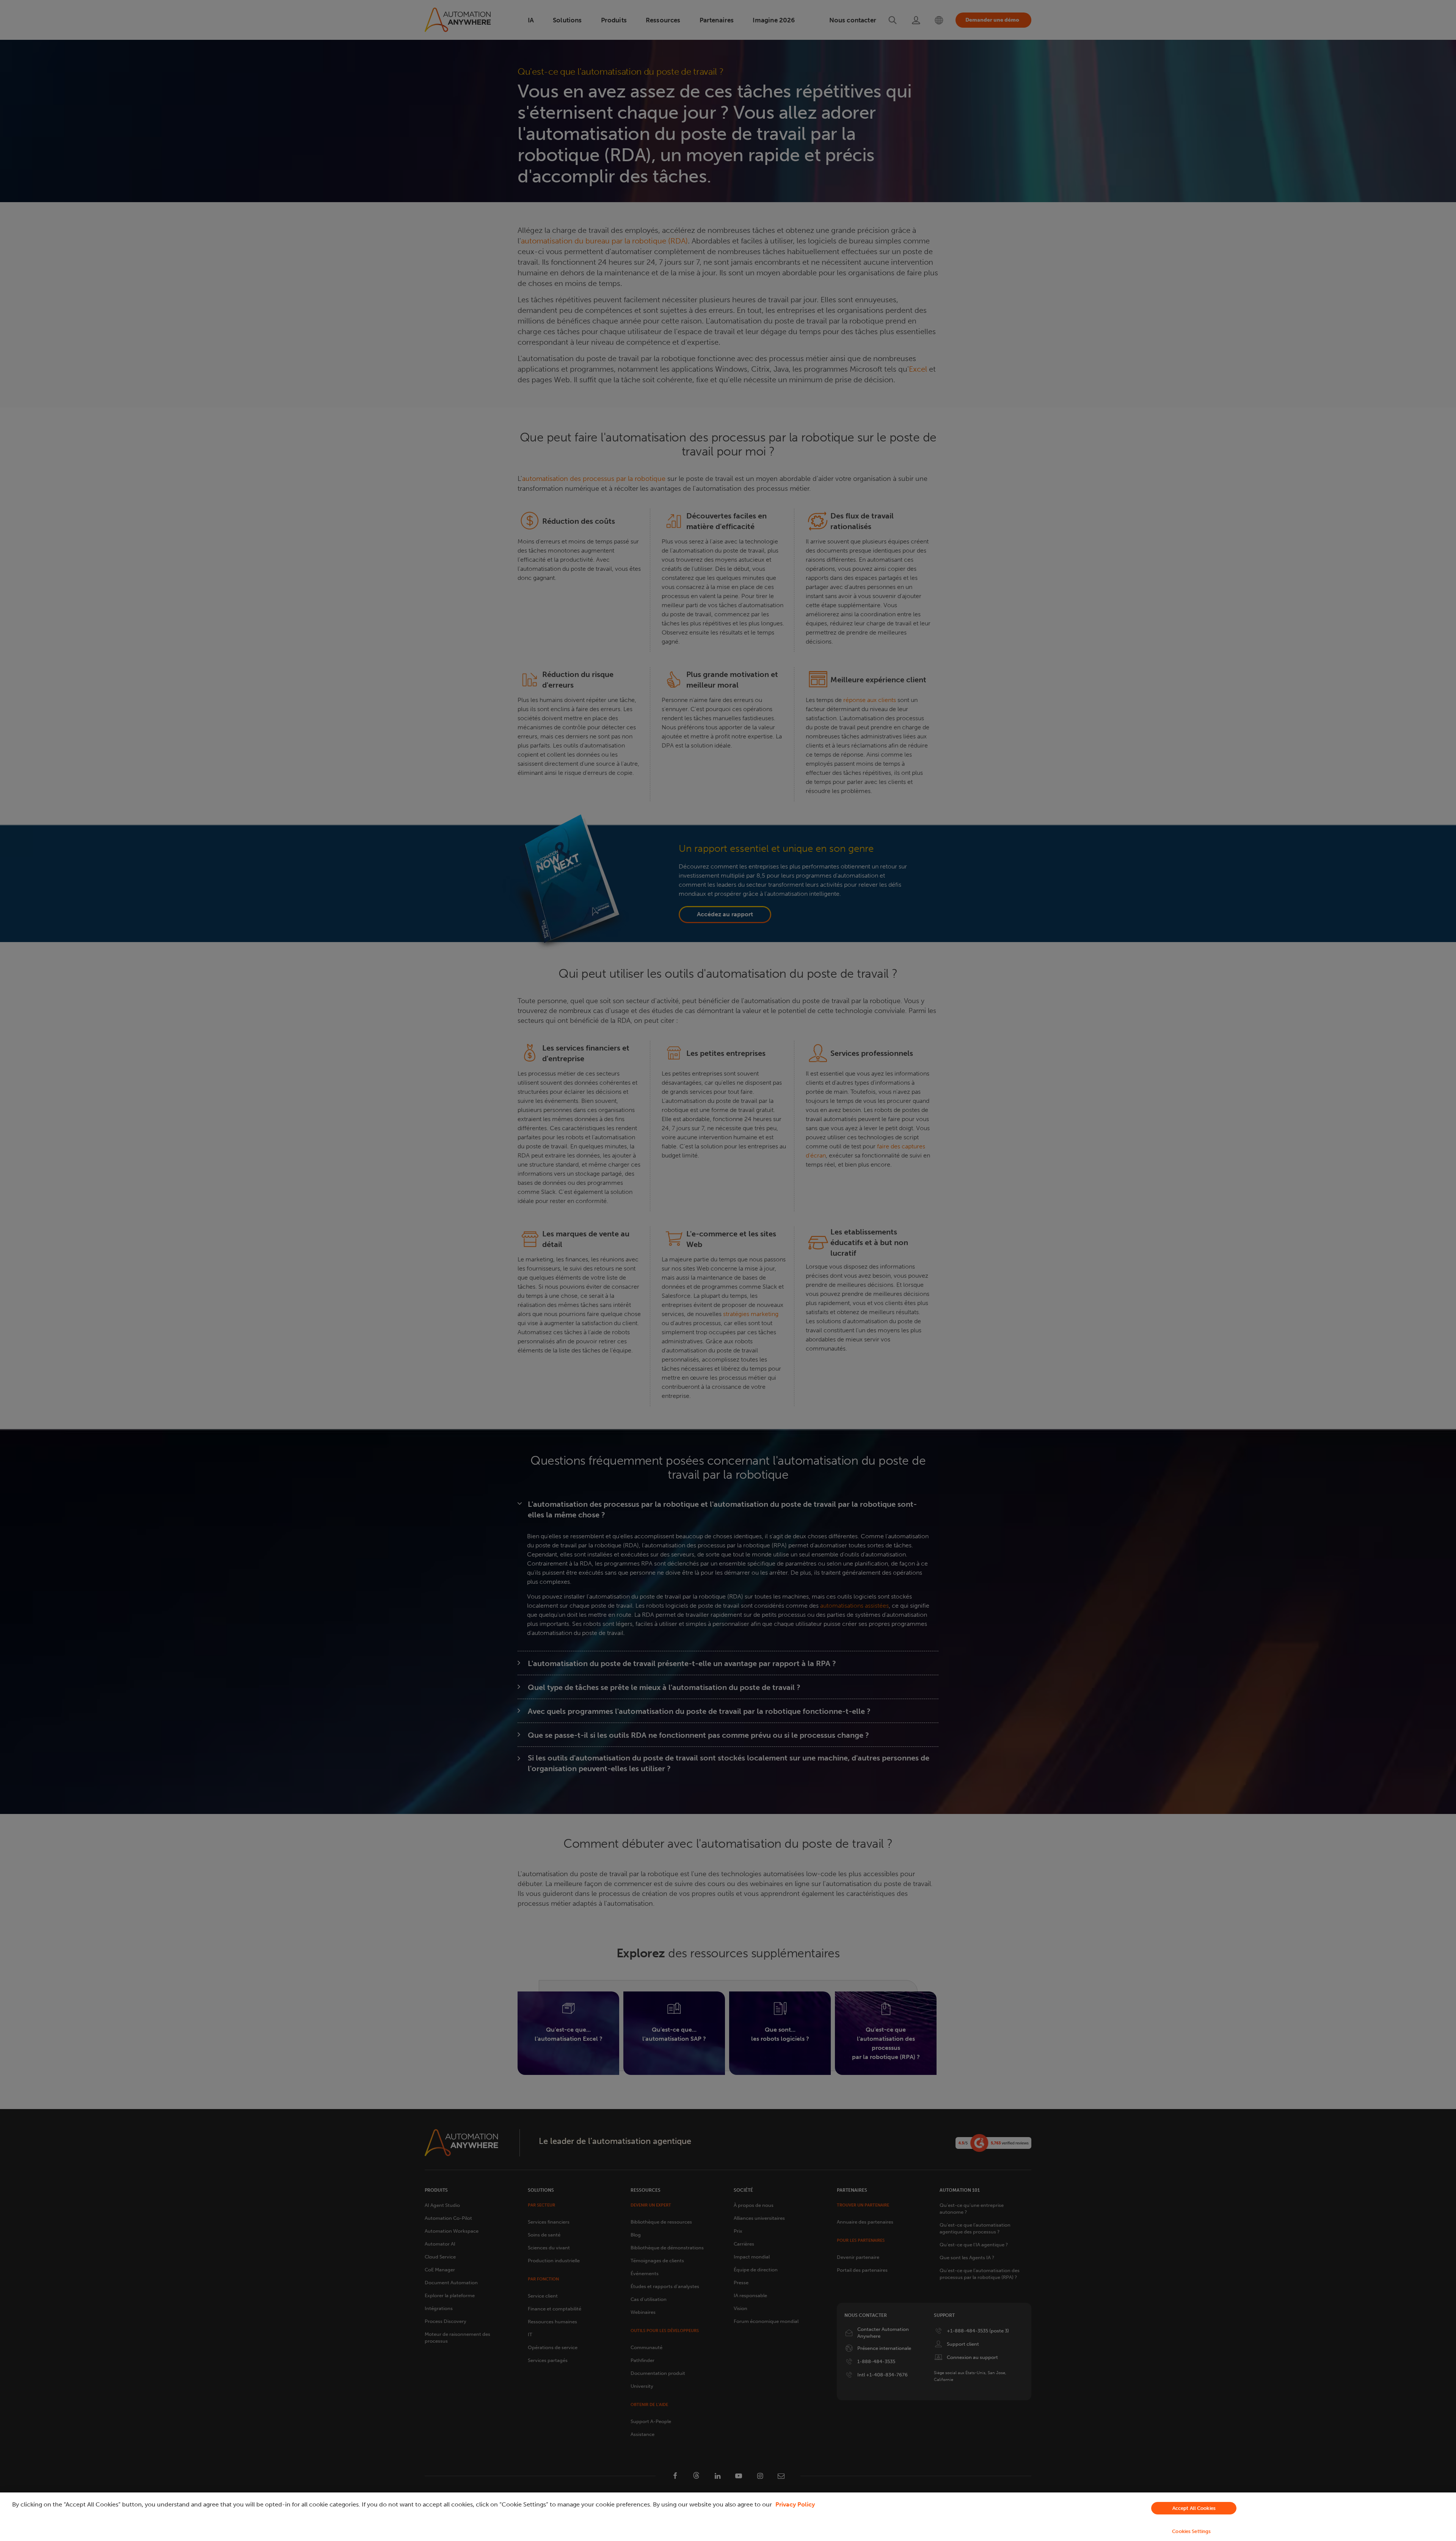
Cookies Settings (1191, 2531)
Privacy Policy (795, 2504)
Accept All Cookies (1194, 2508)
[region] (728, 2517)
